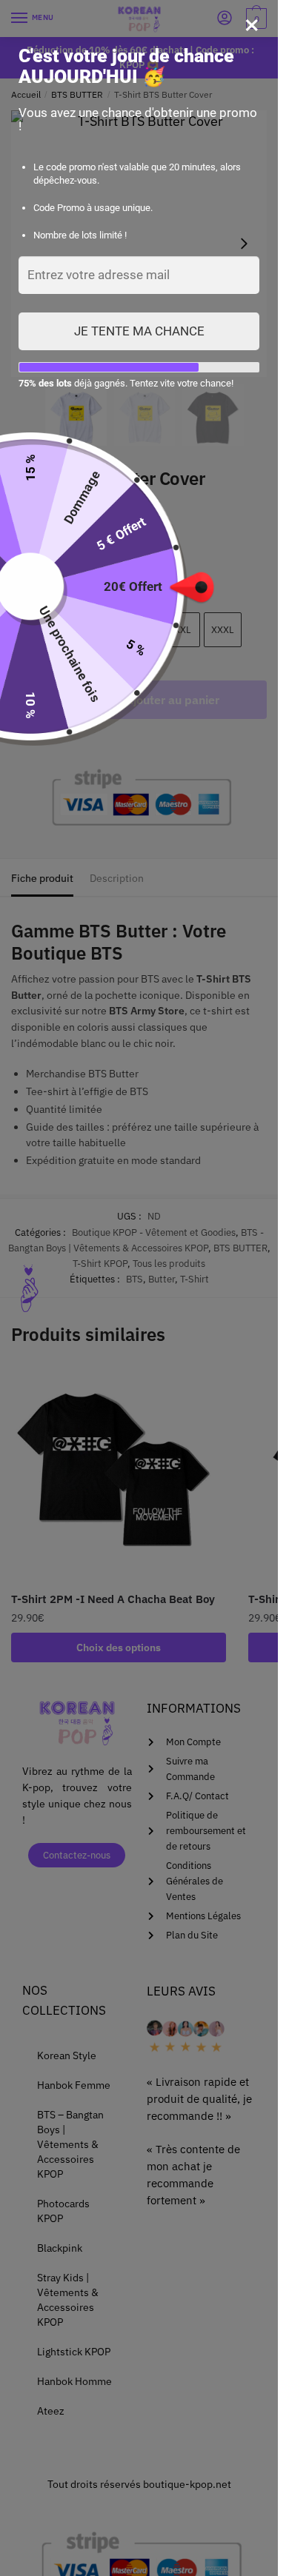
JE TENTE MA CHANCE (139, 331)
